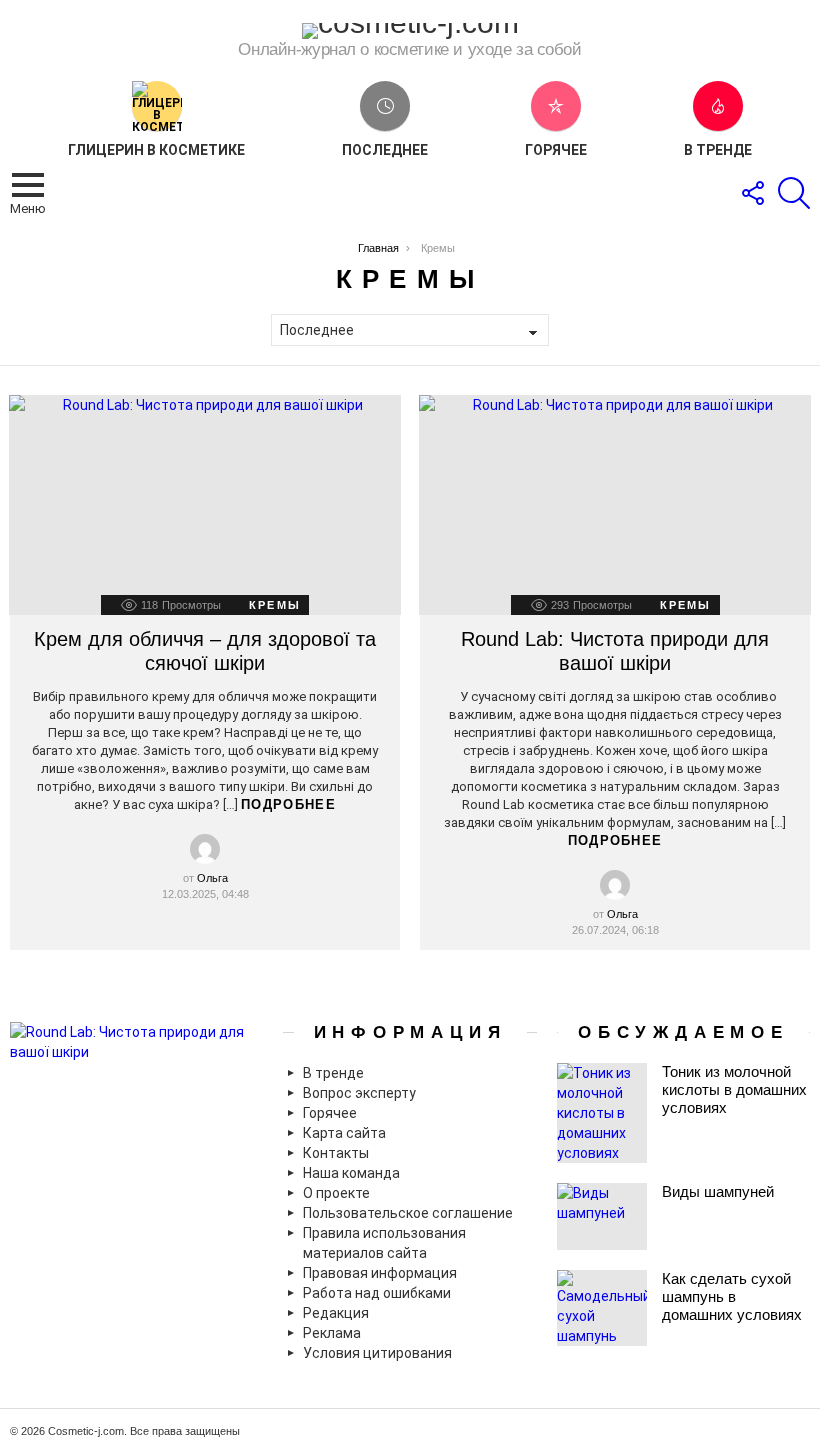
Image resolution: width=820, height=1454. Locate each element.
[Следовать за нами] (752, 193)
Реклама (332, 1333)
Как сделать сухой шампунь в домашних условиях (732, 1296)
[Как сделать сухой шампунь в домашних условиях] (602, 1308)
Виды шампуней (718, 1191)
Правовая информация (380, 1273)
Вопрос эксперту (359, 1093)
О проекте (336, 1193)
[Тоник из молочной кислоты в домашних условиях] (602, 1113)
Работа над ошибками (377, 1293)
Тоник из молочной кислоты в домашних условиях (734, 1089)
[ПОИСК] (794, 193)
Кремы (275, 605)
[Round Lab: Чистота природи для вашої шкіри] (615, 505)
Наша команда (351, 1173)
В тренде (718, 150)
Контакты (336, 1153)
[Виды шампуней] (602, 1216)
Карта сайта (344, 1133)
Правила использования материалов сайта (384, 1243)
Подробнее (288, 804)
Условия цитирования (377, 1353)
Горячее (556, 150)
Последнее (385, 150)
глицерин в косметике (156, 150)
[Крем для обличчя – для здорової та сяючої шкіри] (205, 505)
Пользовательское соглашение (408, 1213)
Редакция (336, 1313)
